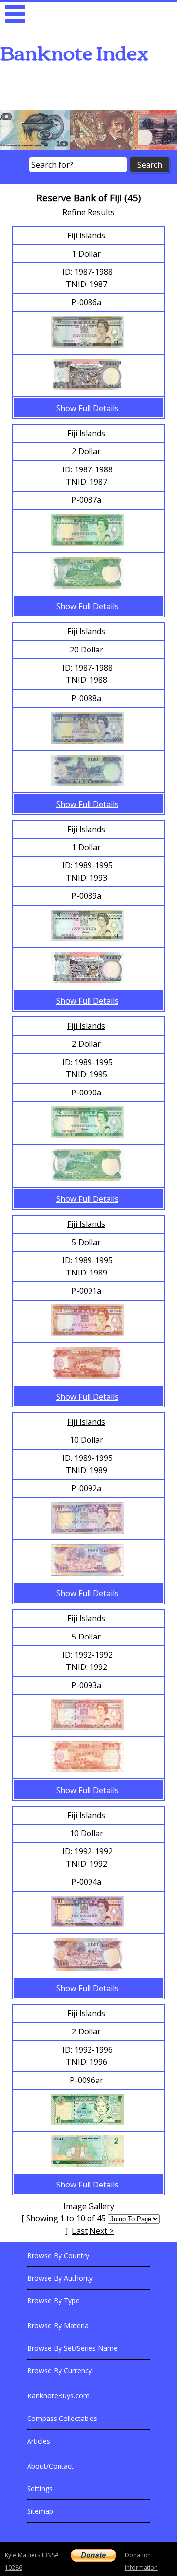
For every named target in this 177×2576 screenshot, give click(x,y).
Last (80, 2231)
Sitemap (40, 2511)
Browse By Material (59, 2326)
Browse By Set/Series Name (72, 2348)
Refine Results (88, 212)
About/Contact (50, 2466)
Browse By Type (53, 2301)
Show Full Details (87, 408)
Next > (102, 2231)
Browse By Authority (60, 2278)
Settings (40, 2488)
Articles (39, 2441)
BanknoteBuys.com (58, 2396)
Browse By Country (58, 2255)
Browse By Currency (59, 2371)
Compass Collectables (62, 2418)
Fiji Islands (86, 235)
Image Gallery (89, 2206)
